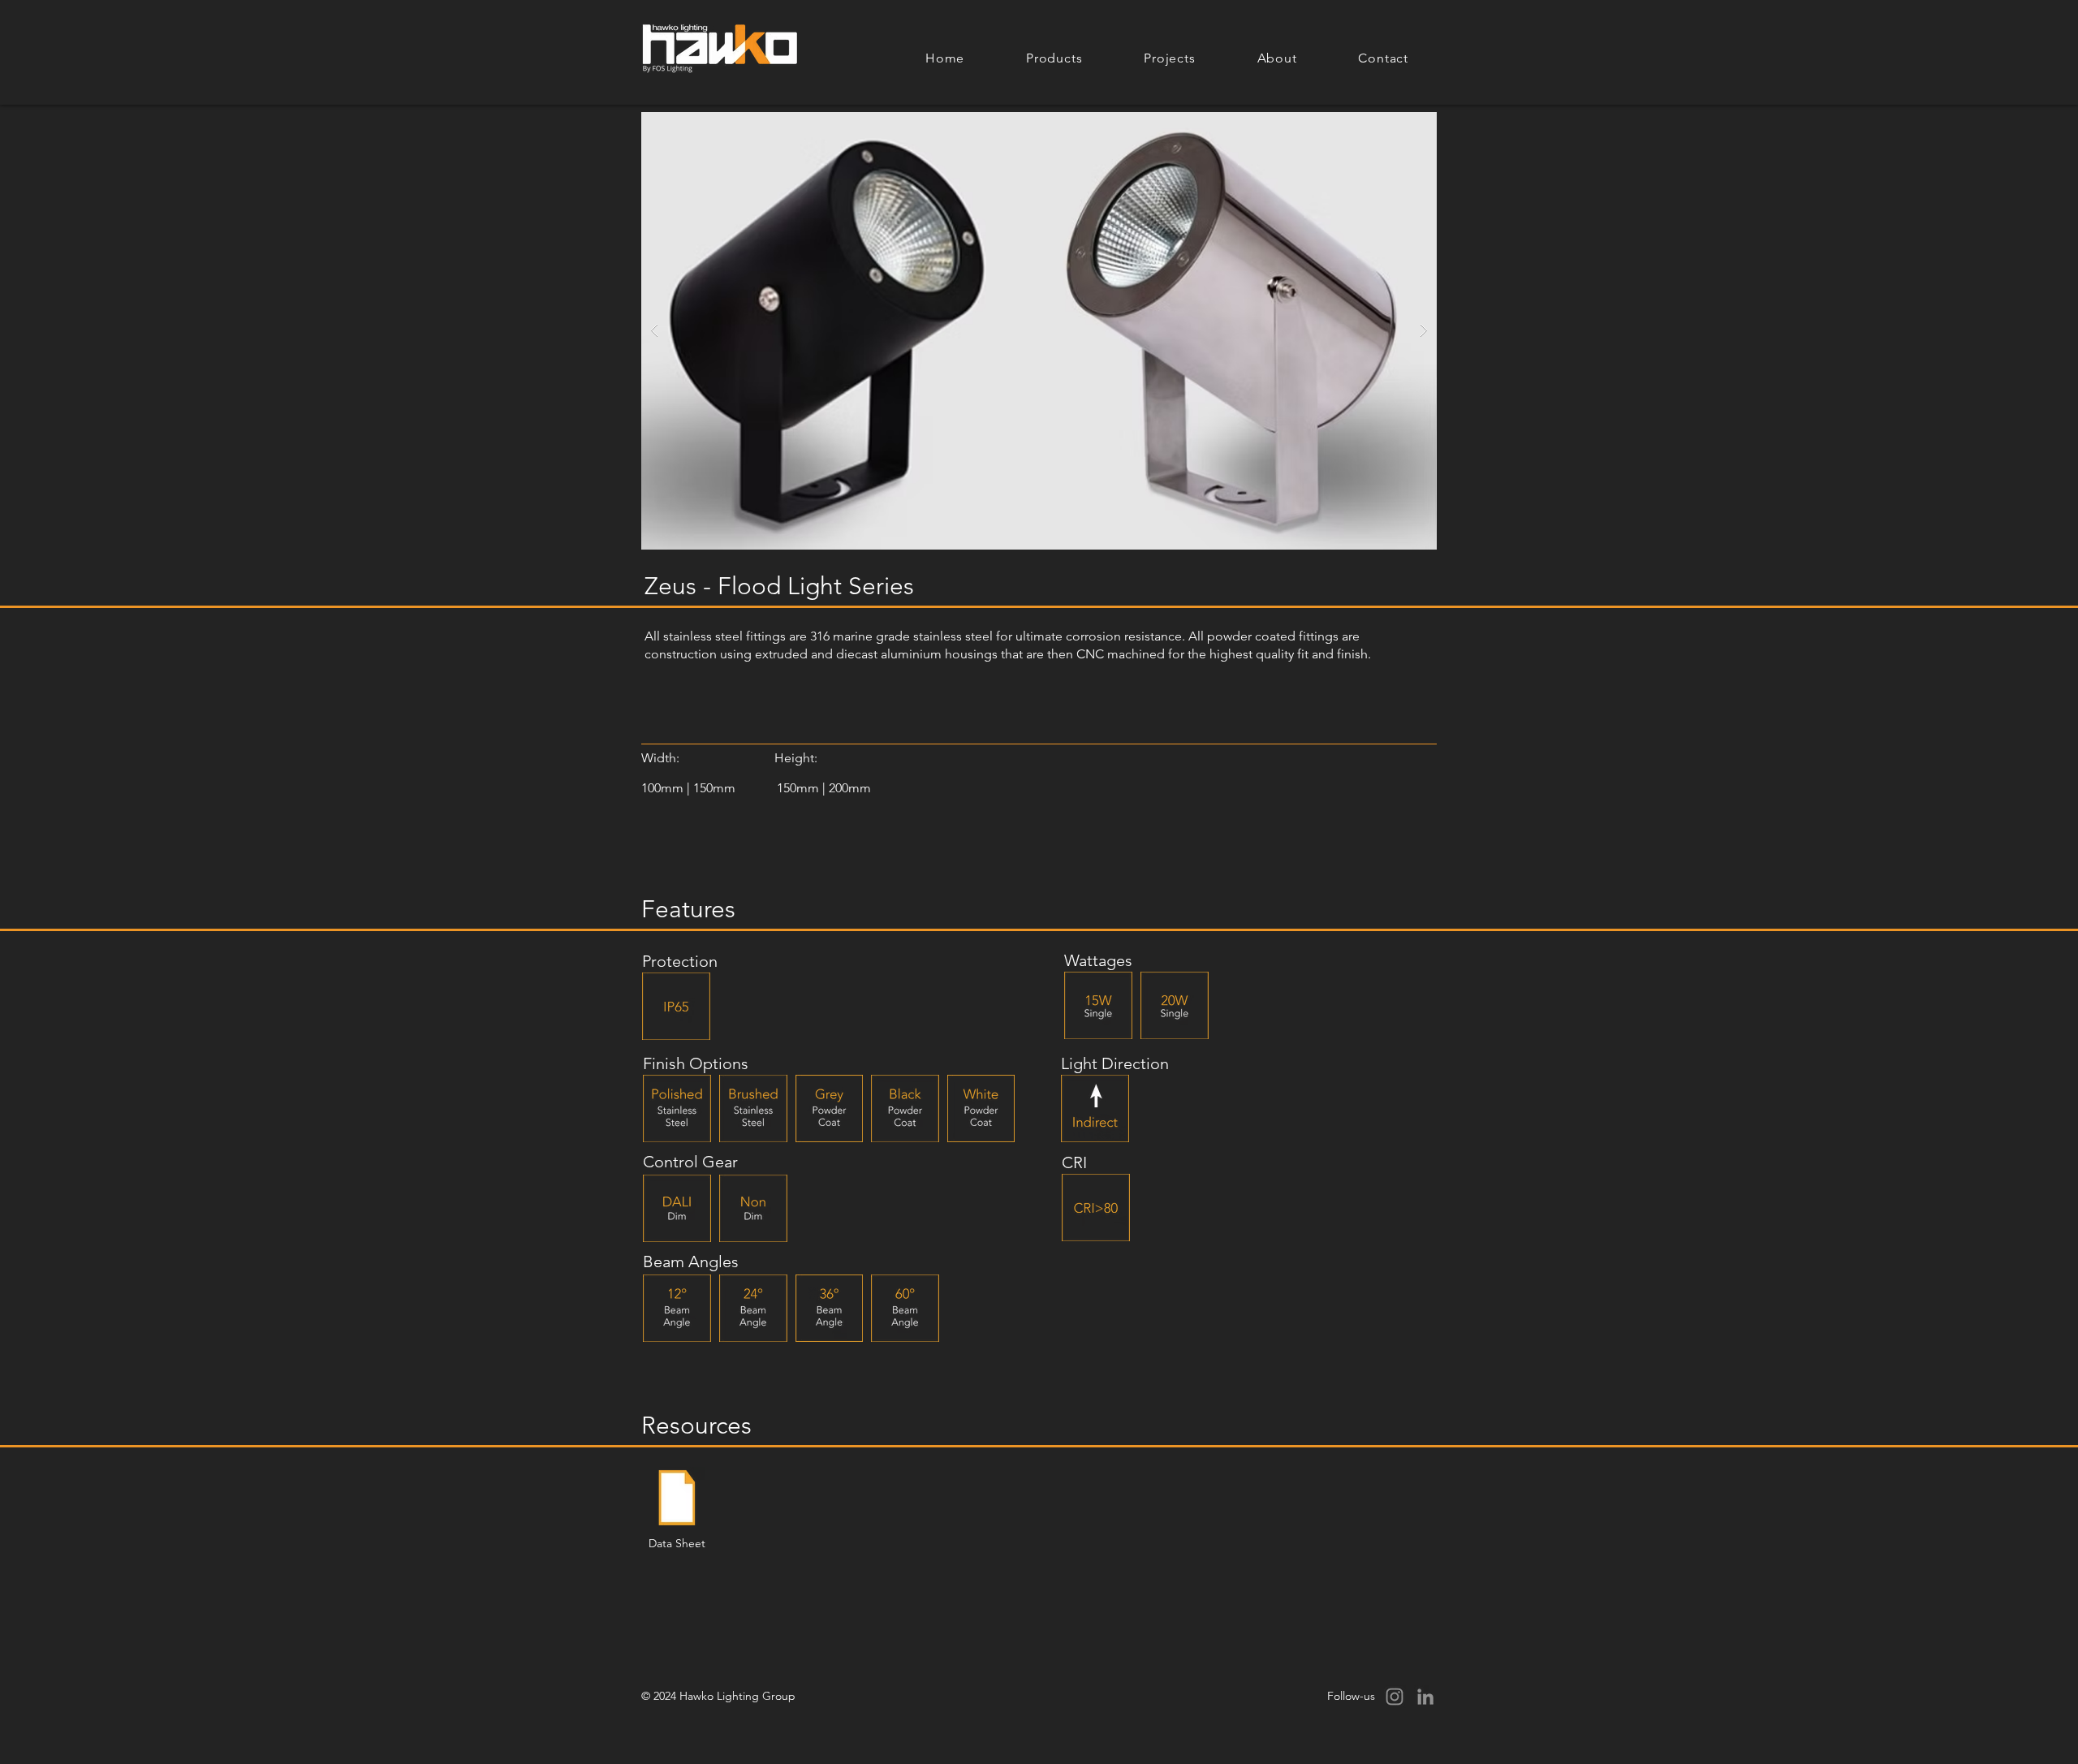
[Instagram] (1395, 1697)
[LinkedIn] (1425, 1697)
